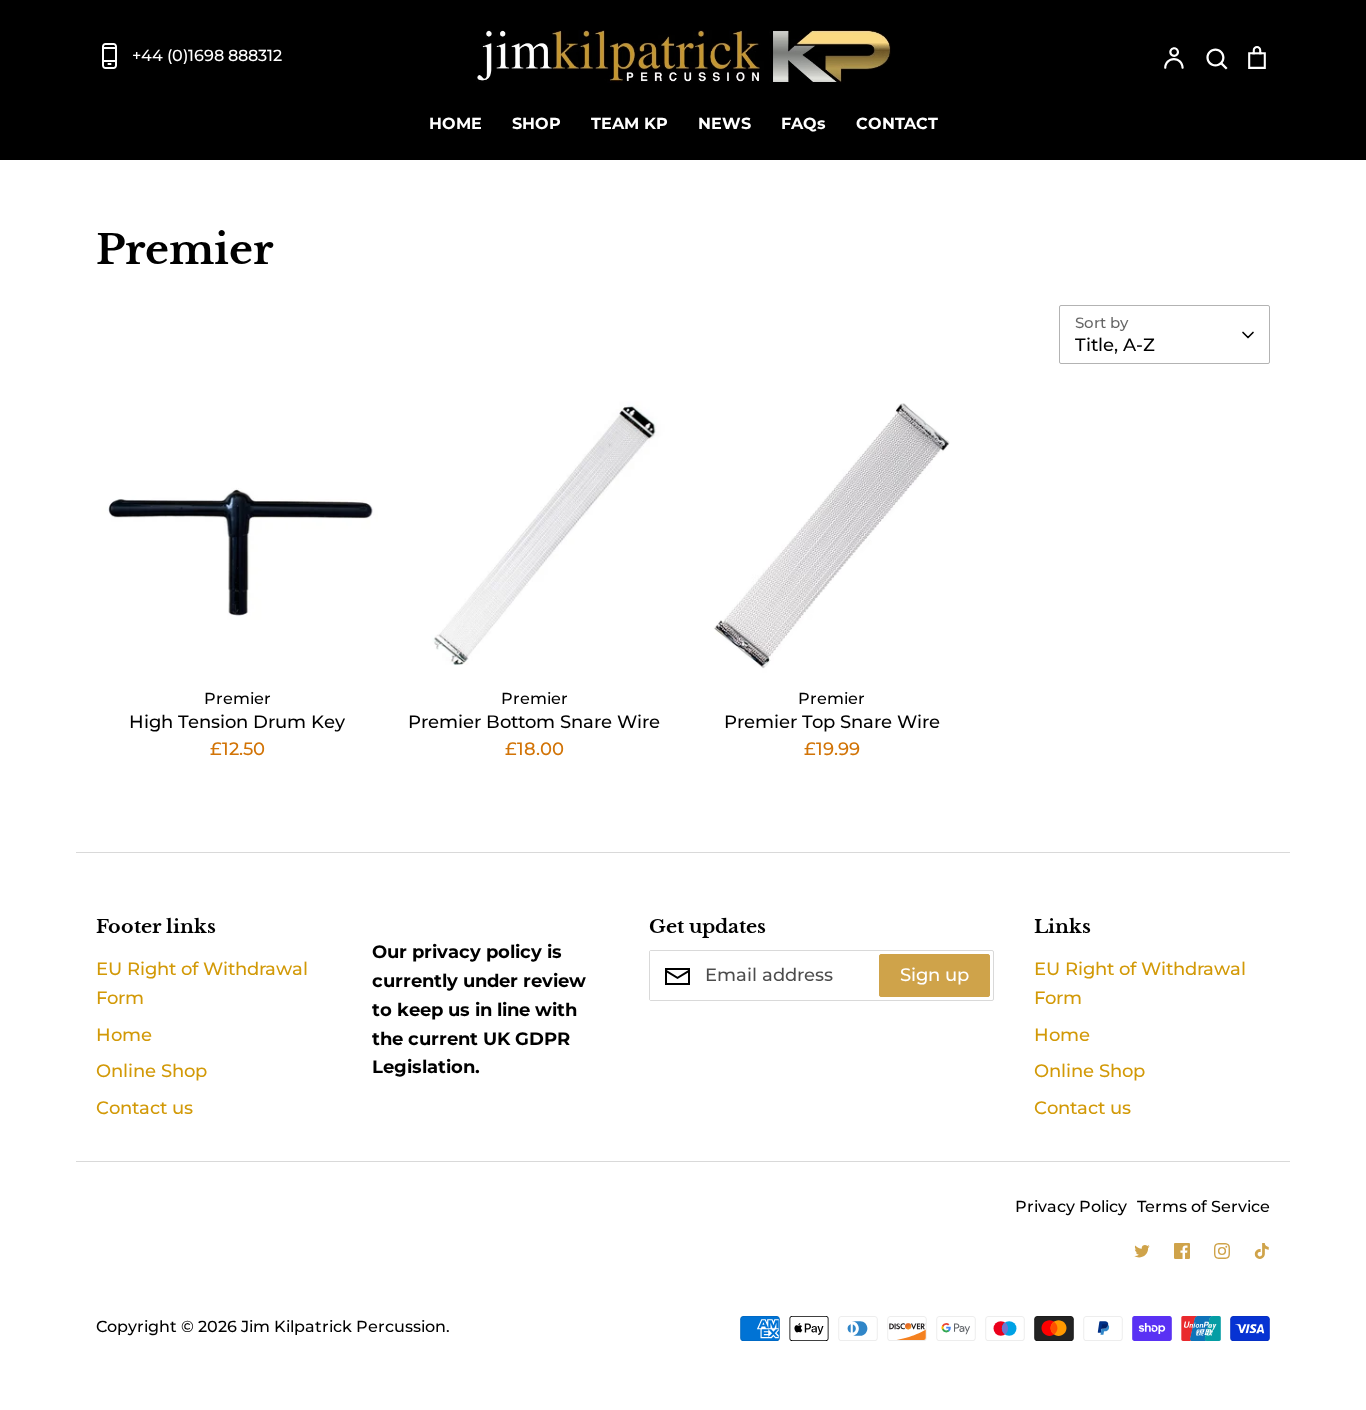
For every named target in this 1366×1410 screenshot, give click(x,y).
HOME (455, 123)
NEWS (724, 123)
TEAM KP (629, 123)
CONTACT (897, 123)
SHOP (536, 123)
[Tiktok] (1262, 1251)
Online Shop (151, 1071)
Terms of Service (1203, 1206)
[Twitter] (1142, 1251)
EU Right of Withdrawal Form (202, 983)
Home (124, 1035)
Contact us (144, 1108)
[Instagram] (1222, 1251)
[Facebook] (1182, 1251)
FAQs (803, 123)
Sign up (934, 975)
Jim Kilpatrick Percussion (343, 1326)
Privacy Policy (1071, 1206)
